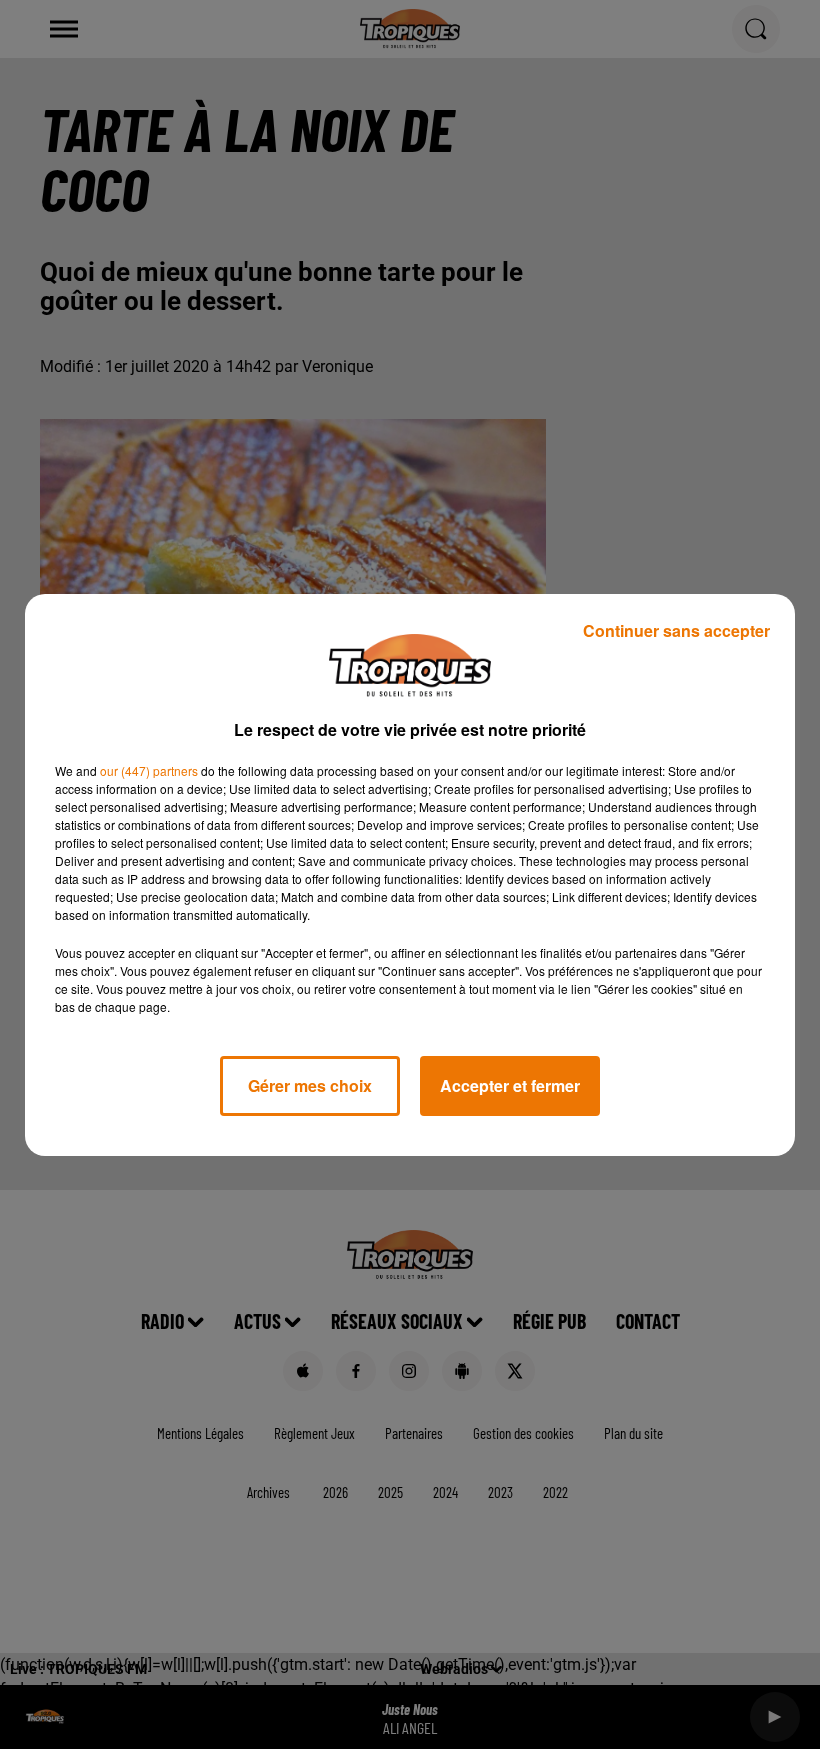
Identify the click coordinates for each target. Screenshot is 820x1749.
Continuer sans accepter (676, 630)
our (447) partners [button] (149, 770)
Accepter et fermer (510, 1085)
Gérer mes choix (310, 1085)
